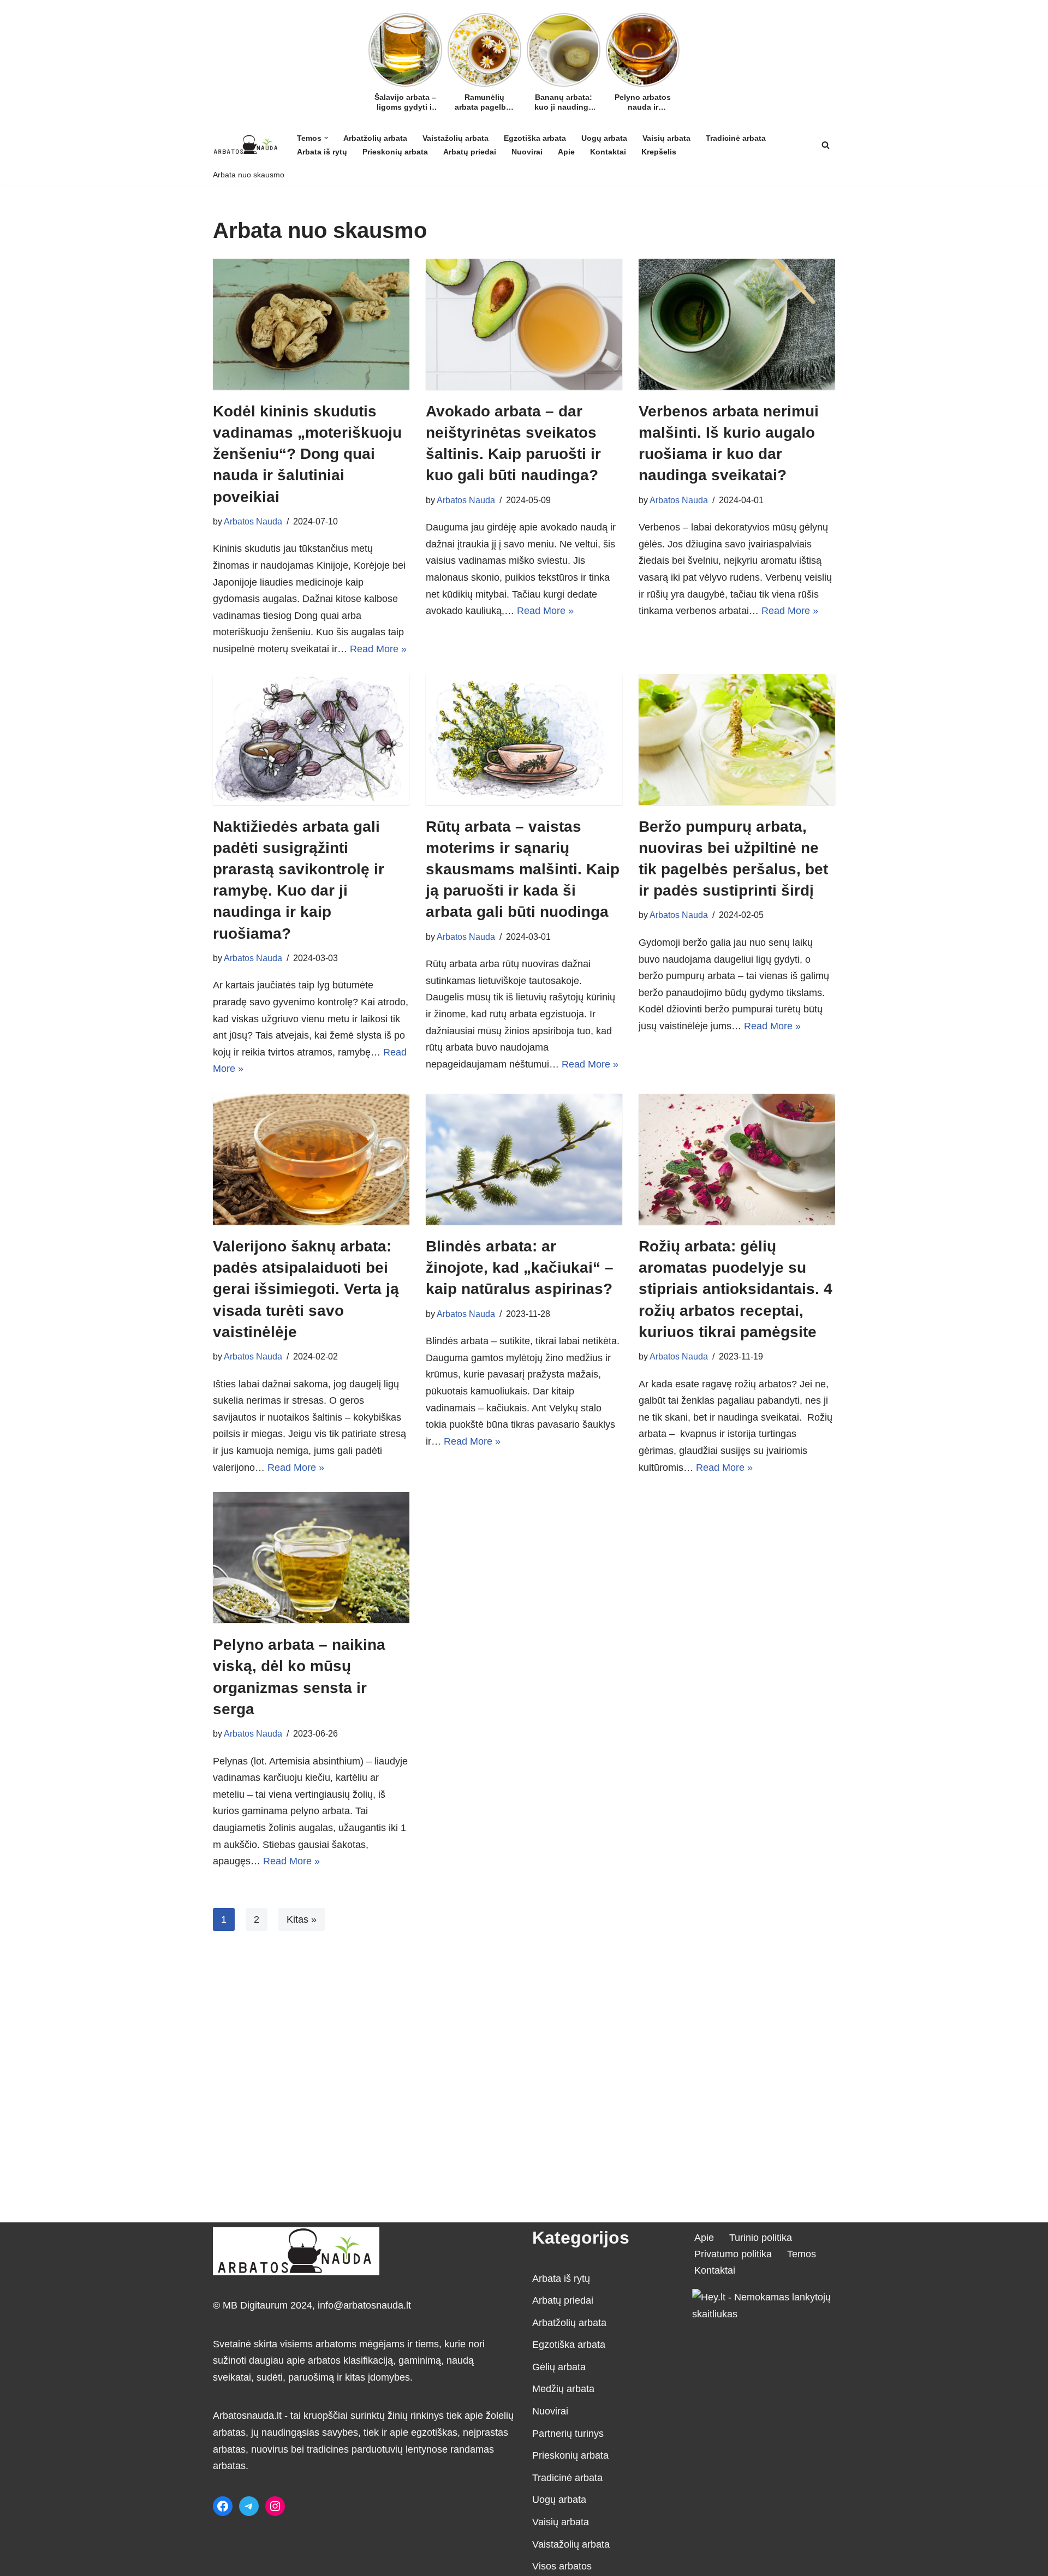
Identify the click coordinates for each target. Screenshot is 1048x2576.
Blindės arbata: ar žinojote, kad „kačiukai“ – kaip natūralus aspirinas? (520, 1268)
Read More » (378, 649)
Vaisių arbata (666, 138)
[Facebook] (223, 2506)
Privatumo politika (733, 2254)
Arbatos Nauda (253, 521)
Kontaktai (608, 152)
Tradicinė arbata (736, 138)
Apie (566, 152)
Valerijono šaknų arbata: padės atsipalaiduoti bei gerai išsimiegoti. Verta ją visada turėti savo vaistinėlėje (306, 1289)
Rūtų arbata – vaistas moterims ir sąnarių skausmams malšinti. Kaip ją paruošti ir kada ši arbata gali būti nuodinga (523, 869)
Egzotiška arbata (535, 138)
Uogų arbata (604, 138)
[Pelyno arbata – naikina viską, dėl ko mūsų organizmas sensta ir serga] (311, 1558)
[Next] (673, 47)
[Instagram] (275, 2506)
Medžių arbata (563, 2389)
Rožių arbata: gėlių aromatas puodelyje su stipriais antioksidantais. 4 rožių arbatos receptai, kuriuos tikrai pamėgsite (736, 1289)
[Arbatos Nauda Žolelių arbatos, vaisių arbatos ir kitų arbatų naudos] (246, 144)
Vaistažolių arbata (455, 138)
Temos (802, 2254)
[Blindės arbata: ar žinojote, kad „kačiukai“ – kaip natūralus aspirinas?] (524, 1159)
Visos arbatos (562, 2566)
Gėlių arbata (559, 2367)
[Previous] (375, 47)
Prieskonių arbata (395, 152)
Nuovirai (527, 152)
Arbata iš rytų (322, 152)
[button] (326, 138)
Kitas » (302, 1919)
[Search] (826, 145)
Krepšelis (659, 152)
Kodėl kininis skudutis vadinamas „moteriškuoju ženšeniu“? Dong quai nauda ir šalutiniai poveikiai (307, 454)
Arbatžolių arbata (375, 138)
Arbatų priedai (470, 152)
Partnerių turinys (568, 2434)
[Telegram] (249, 2506)
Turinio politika (761, 2238)
